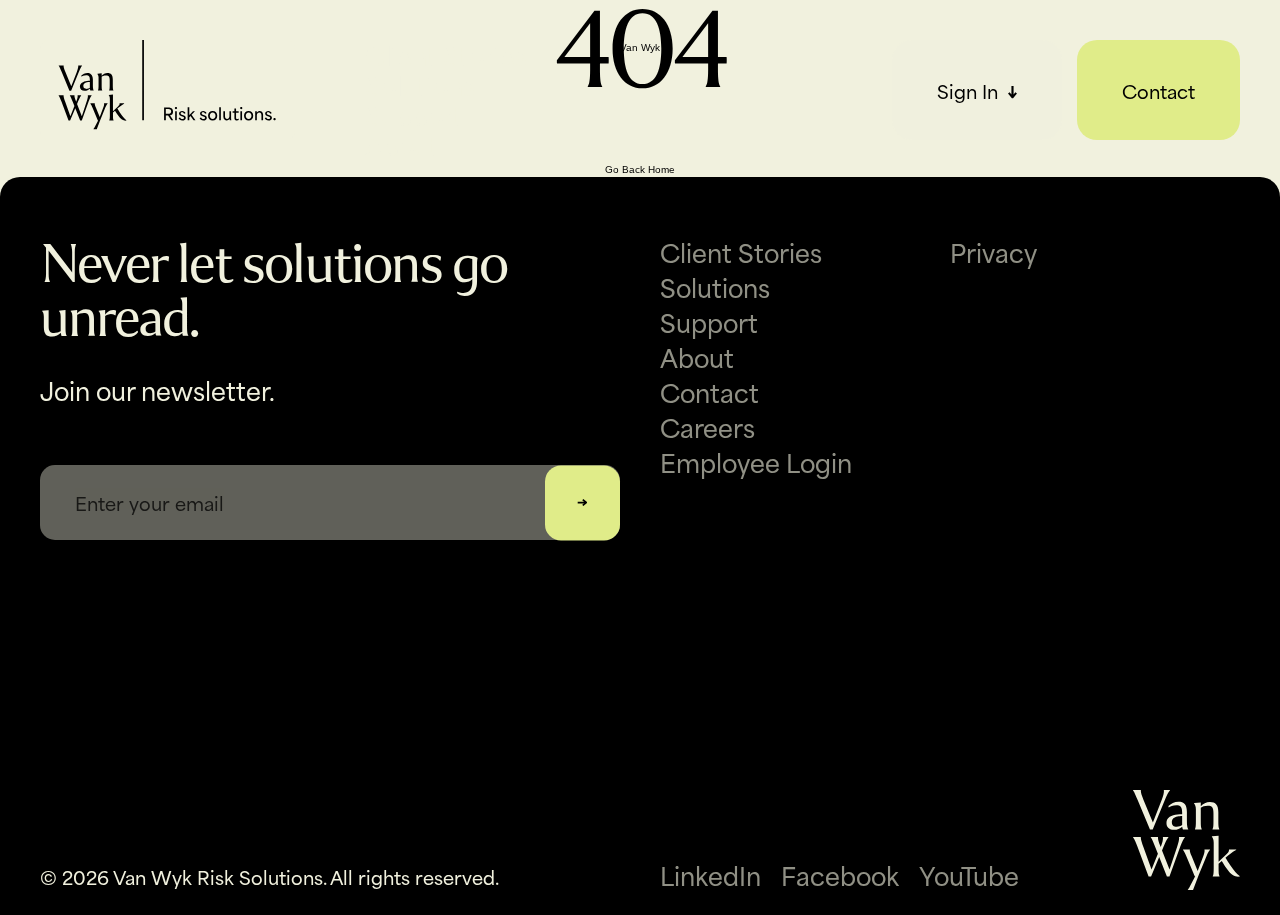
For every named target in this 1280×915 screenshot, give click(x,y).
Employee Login (756, 461)
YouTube (969, 875)
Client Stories (446, 55)
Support (414, 115)
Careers (707, 426)
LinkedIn (710, 875)
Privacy (993, 251)
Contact (1158, 90)
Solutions (420, 85)
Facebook (840, 875)
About (402, 145)
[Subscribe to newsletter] (582, 502)
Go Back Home (640, 169)
